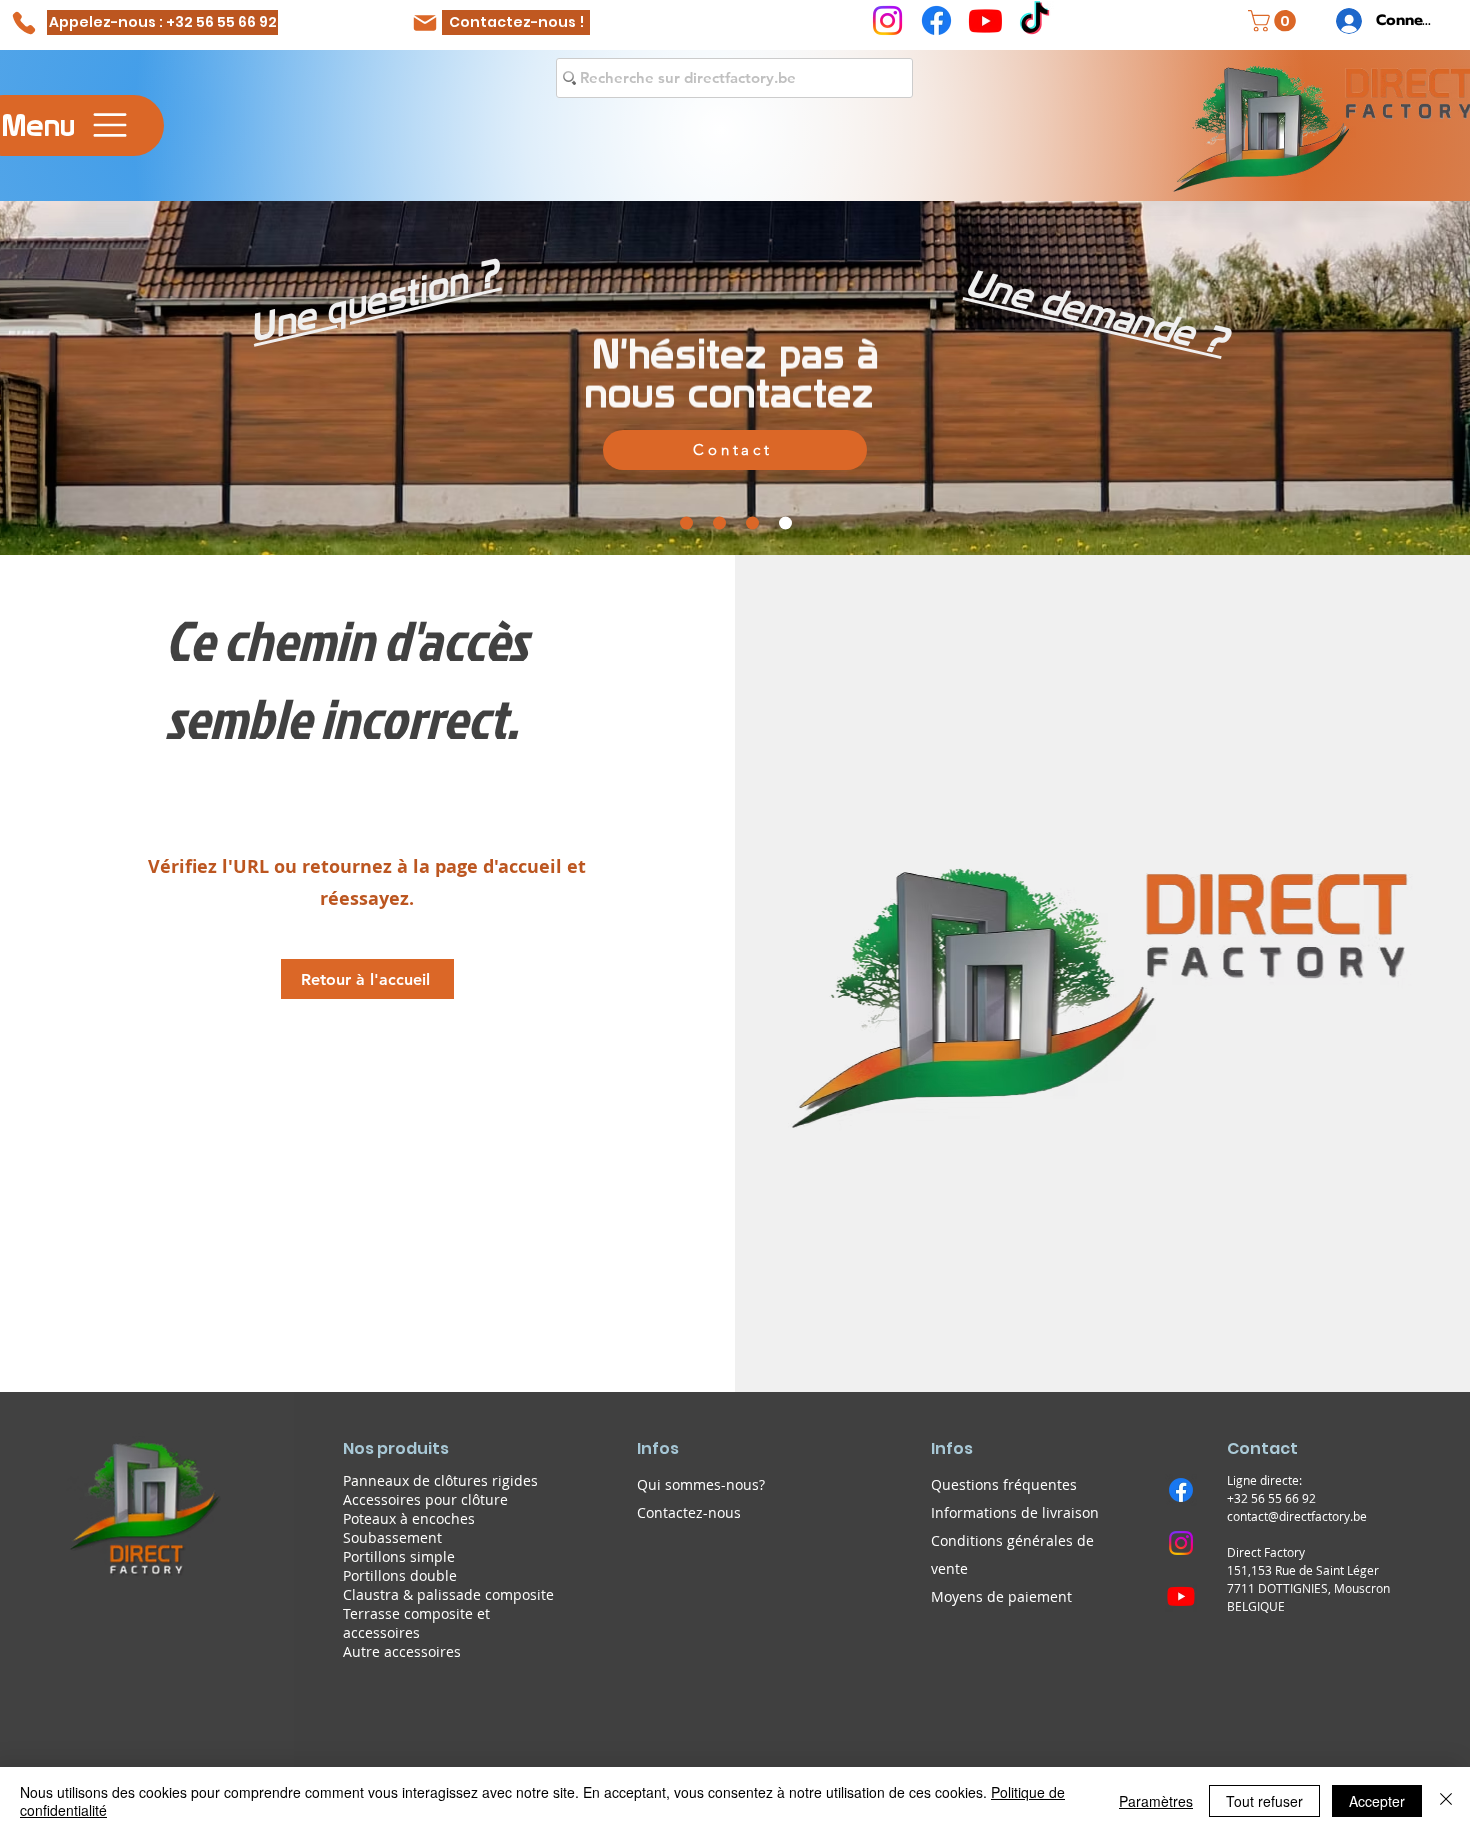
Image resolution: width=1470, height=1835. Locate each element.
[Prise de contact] (785, 522)
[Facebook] (936, 20)
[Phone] (23, 22)
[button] (1274, 21)
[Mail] (424, 22)
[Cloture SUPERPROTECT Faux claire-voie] (719, 522)
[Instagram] (887, 20)
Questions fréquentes (1004, 1484)
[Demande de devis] (752, 522)
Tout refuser (1264, 1801)
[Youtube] (985, 20)
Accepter (1377, 1801)
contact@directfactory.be (1297, 1516)
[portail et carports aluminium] (686, 522)
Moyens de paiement (1001, 1596)
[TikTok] (1034, 20)
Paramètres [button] (1156, 1801)
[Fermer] (1446, 1801)
